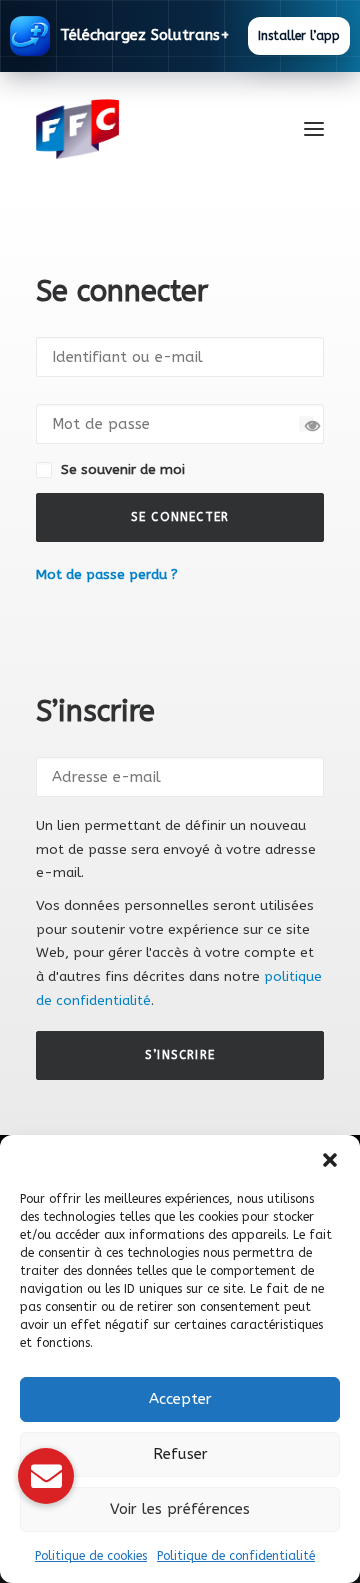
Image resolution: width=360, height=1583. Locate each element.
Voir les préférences (180, 1509)
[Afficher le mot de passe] (306, 423)
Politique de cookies (91, 1556)
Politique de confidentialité (236, 1556)
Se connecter (180, 517)
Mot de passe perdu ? (107, 575)
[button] (330, 1160)
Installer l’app (299, 36)
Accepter (180, 1399)
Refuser (180, 1454)
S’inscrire (180, 1055)
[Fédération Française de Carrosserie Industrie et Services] (150, 129)
